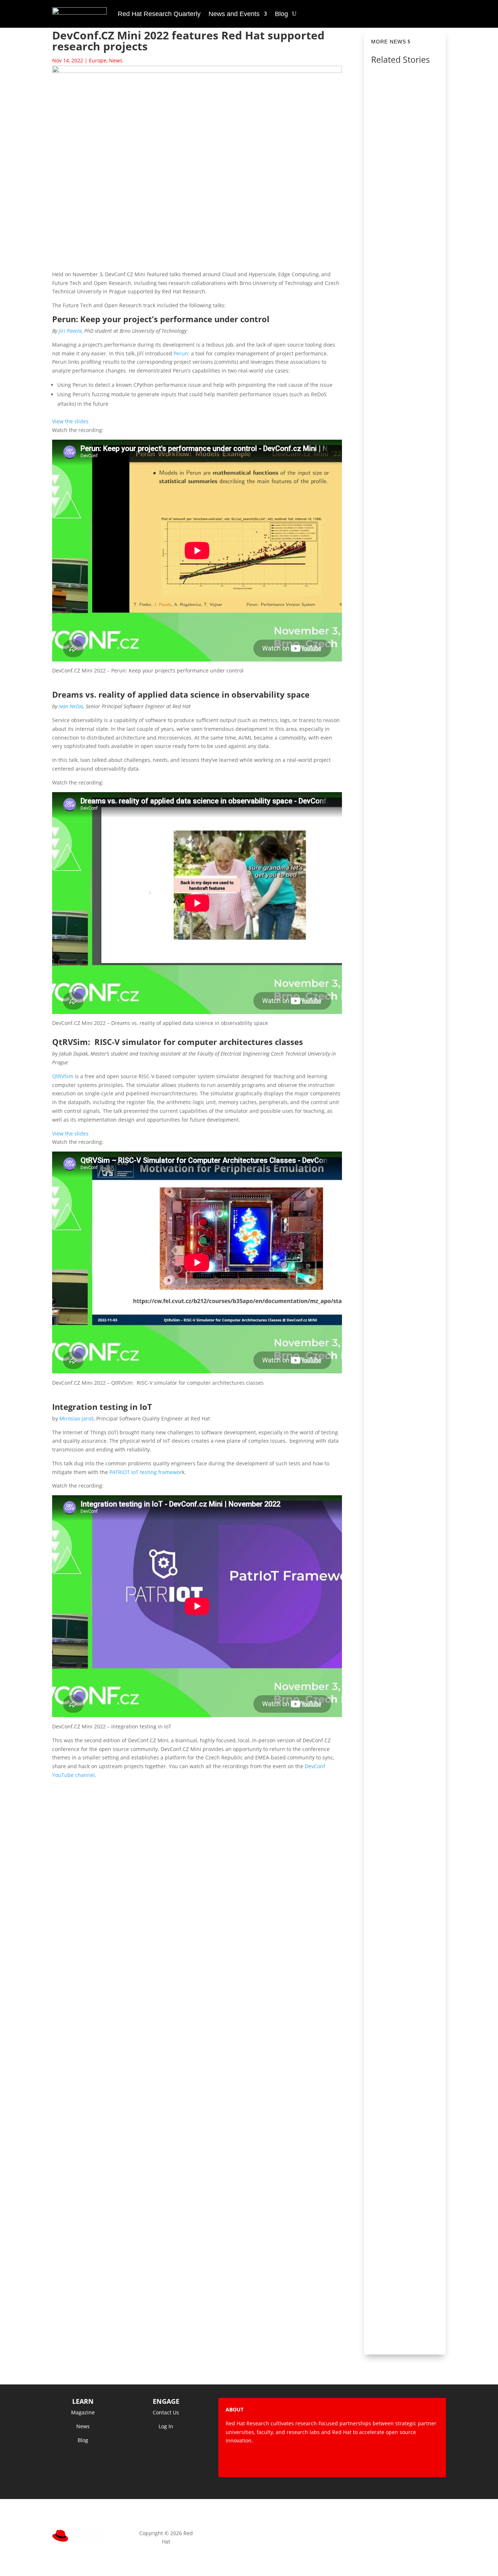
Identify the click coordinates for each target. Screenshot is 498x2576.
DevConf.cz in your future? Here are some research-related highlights (407, 334)
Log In (166, 2426)
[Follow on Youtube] (418, 2461)
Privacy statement (249, 2533)
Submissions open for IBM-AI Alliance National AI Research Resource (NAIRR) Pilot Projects (406, 1026)
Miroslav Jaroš (77, 1418)
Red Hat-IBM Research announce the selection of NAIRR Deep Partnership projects (406, 557)
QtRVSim (63, 1076)
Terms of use (332, 2533)
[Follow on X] (389, 2461)
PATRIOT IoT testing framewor (146, 1472)
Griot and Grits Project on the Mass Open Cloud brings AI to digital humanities (406, 2184)
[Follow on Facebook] (374, 2461)
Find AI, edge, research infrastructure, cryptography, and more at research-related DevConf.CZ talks (406, 1746)
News (116, 60)
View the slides (70, 421)
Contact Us (166, 2412)
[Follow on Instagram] (404, 2461)
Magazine (83, 2412)
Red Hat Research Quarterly (159, 14)
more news (389, 42)
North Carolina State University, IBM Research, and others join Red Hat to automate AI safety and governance (406, 107)
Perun (181, 353)
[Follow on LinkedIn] (433, 2461)
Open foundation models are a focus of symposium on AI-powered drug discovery (406, 787)
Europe (98, 60)
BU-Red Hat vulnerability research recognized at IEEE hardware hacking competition (406, 1504)
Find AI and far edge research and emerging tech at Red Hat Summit (406, 1973)
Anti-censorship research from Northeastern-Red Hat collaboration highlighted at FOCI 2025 (405, 1265)
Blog (281, 14)
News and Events (234, 14)
